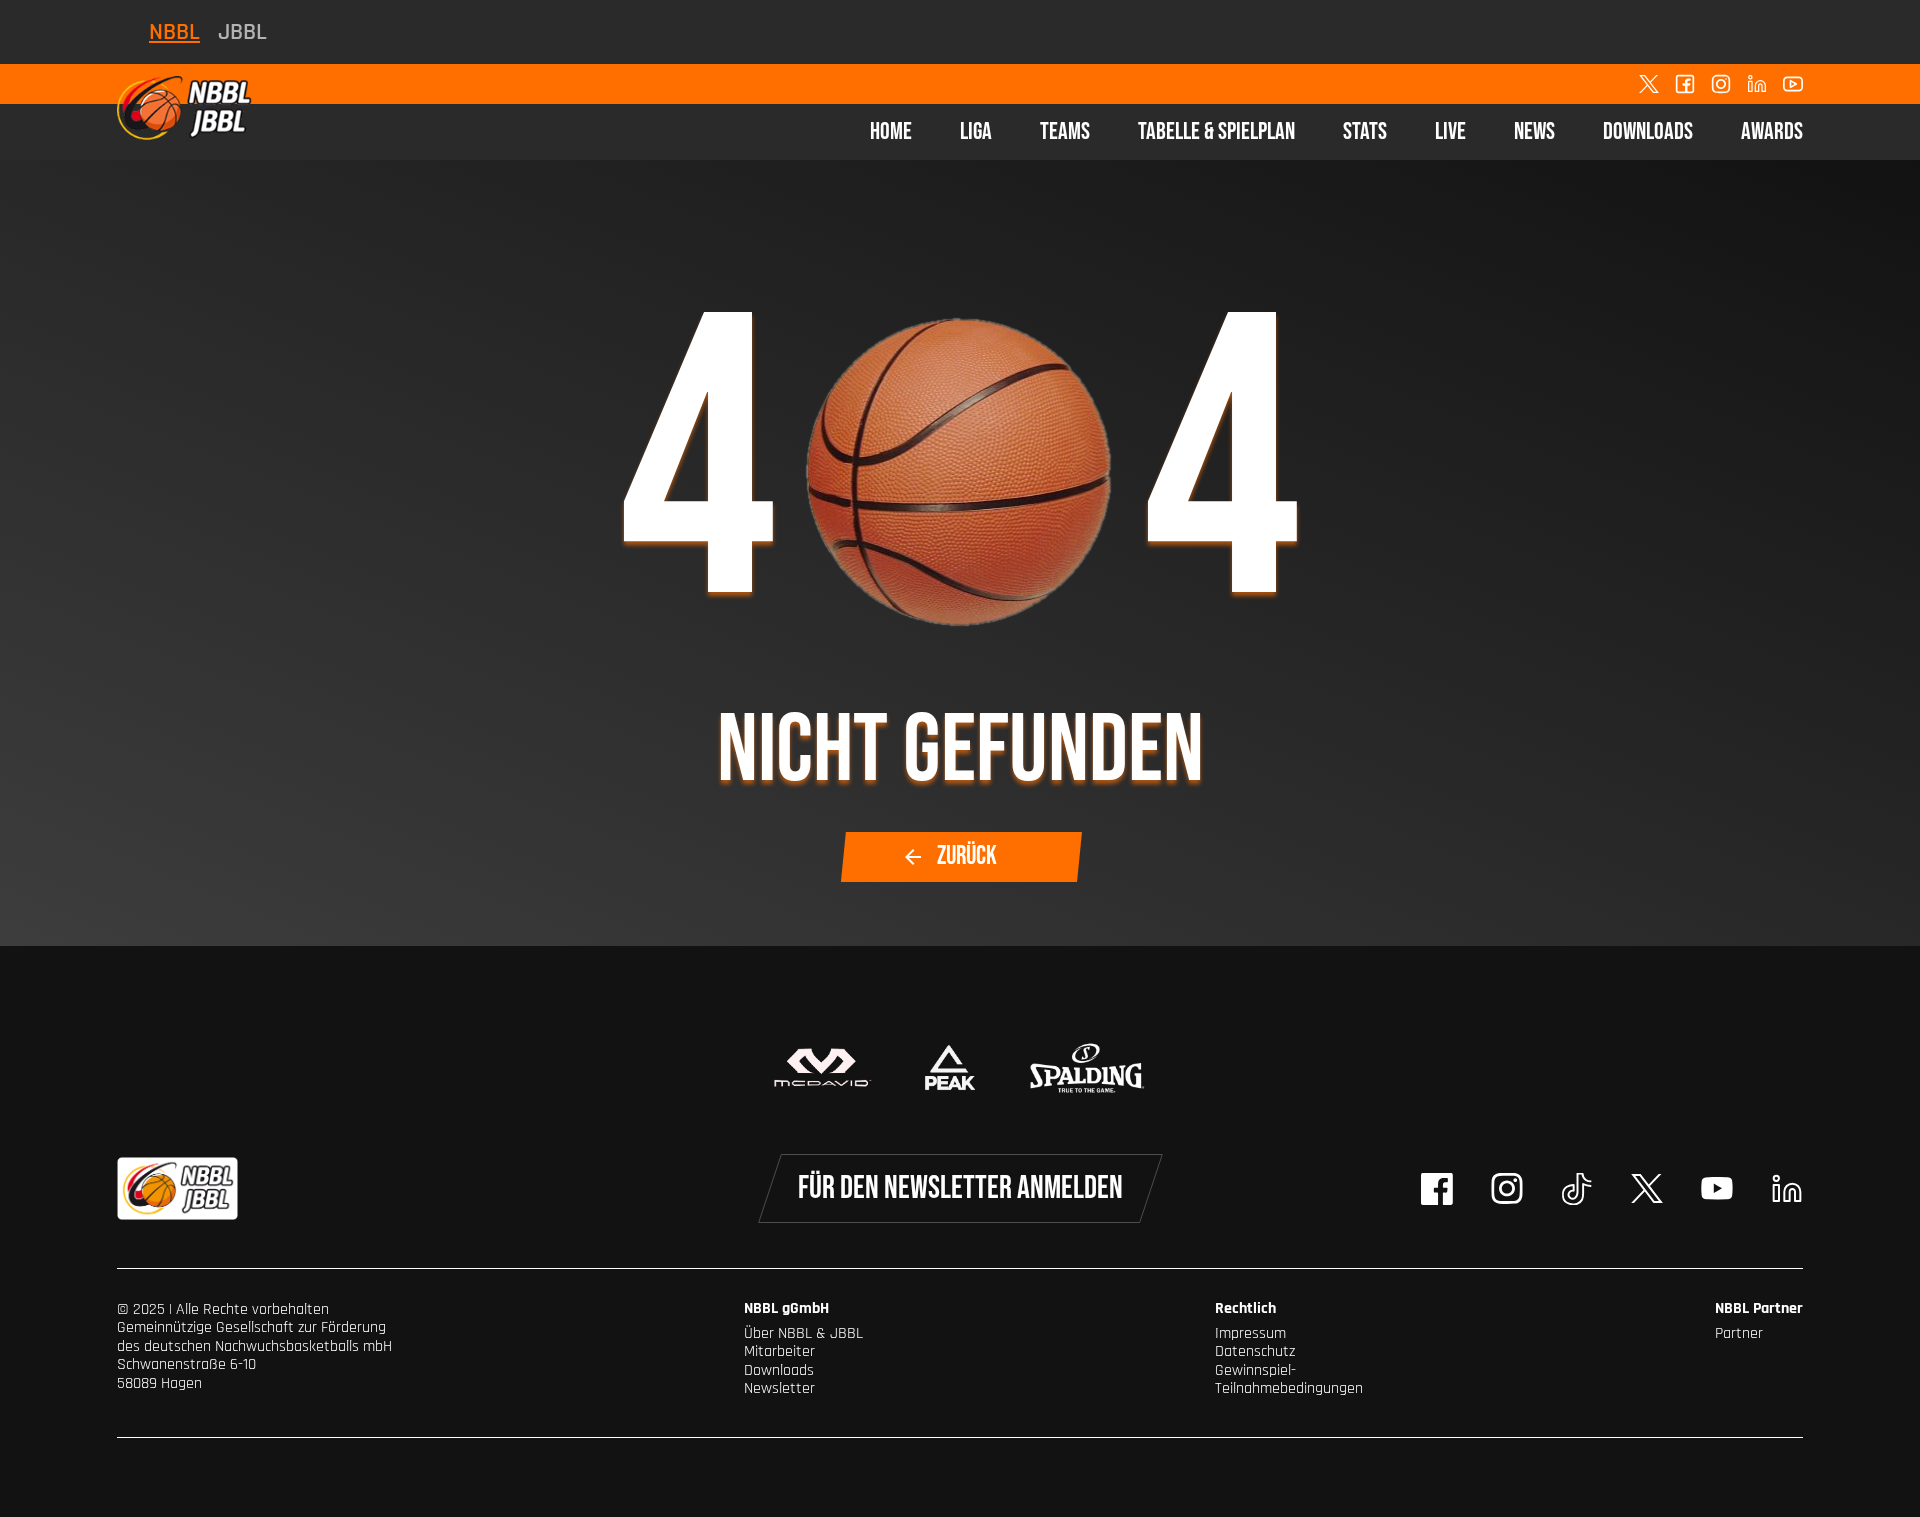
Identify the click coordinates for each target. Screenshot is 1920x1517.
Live (1450, 131)
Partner (1739, 1333)
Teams (1065, 131)
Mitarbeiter (779, 1351)
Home (891, 131)
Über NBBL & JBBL (803, 1333)
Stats (1365, 131)
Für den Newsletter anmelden (960, 1188)
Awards (1772, 131)
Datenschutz (1255, 1351)
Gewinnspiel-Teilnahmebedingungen (1289, 1379)
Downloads (1648, 131)
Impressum (1250, 1333)
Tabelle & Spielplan (1216, 131)
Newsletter (779, 1388)
